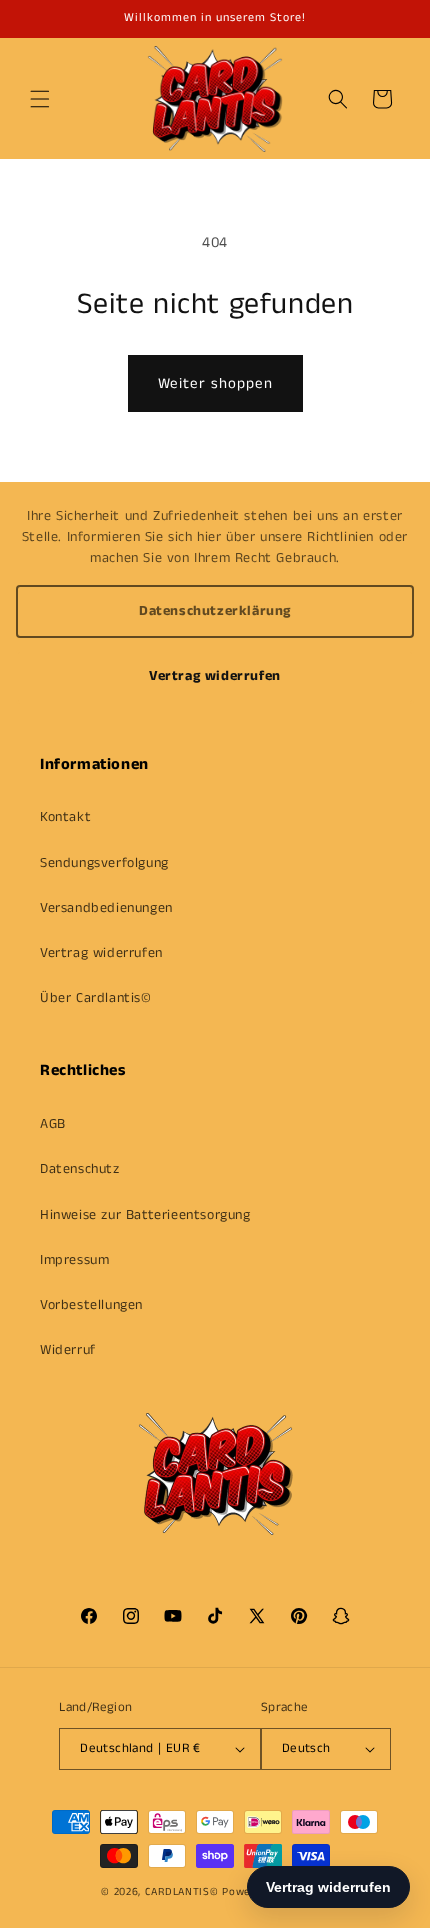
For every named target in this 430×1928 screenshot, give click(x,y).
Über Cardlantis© (96, 998)
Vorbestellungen (91, 1305)
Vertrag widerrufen (215, 676)
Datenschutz (80, 1169)
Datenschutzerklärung (215, 611)
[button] (40, 99)
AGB (53, 1124)
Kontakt (65, 817)
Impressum (74, 1260)
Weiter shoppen (215, 383)
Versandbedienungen (106, 908)
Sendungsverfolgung (104, 863)
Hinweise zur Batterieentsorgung (145, 1215)
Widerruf (68, 1350)
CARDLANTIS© (182, 1892)
